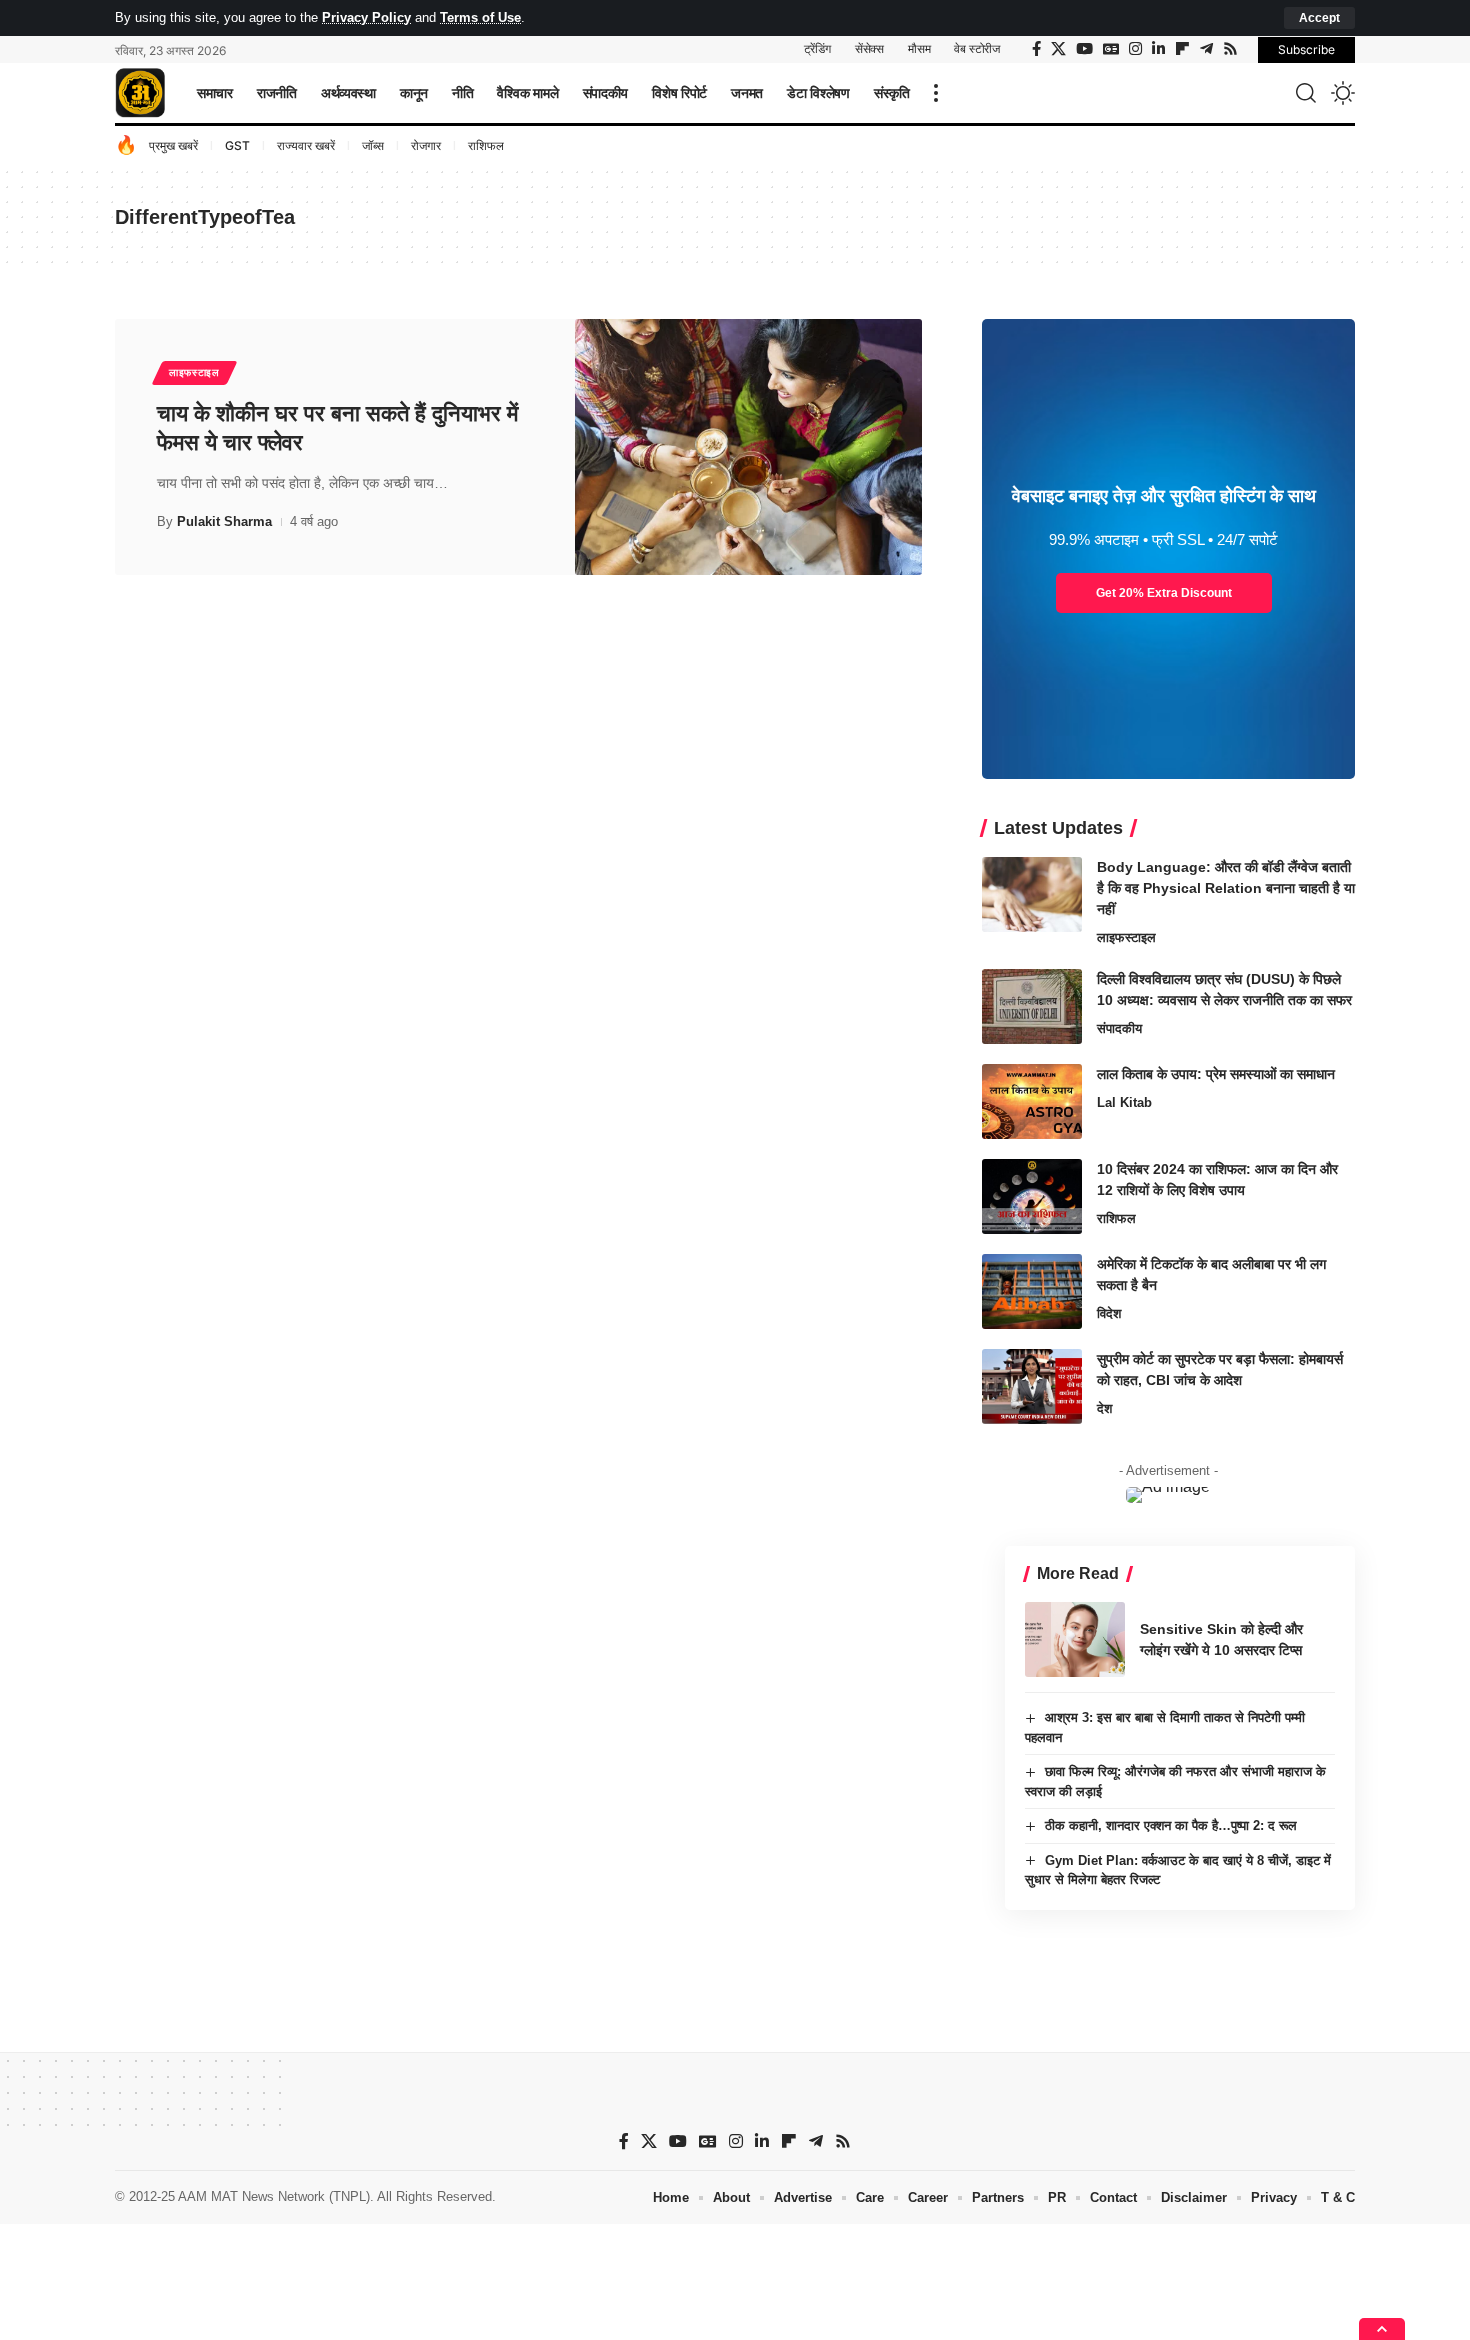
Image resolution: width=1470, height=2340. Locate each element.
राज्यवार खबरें (306, 145)
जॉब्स (373, 145)
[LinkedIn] (1158, 49)
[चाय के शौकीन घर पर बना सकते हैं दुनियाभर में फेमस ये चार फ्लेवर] (748, 447)
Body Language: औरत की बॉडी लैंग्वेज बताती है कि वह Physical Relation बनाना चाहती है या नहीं (1226, 888)
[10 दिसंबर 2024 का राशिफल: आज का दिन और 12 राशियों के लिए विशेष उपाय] (1032, 1196)
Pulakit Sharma (224, 521)
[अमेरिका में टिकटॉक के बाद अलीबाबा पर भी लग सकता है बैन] (1032, 1291)
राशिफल (486, 145)
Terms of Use (480, 17)
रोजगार (426, 145)
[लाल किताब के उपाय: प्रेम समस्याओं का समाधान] (1032, 1101)
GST (237, 145)
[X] (1058, 49)
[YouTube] (1084, 49)
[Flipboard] (1182, 49)
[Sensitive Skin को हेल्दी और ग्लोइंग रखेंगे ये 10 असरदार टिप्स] (1075, 1639)
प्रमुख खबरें (173, 145)
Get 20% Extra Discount (1164, 593)
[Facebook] (1036, 49)
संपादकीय (1119, 1028)
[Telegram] (1206, 49)
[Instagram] (1135, 49)
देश (1104, 1408)
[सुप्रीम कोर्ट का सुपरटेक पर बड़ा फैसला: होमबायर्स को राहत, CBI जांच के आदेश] (1032, 1386)
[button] (1319, 18)
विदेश (1109, 1313)
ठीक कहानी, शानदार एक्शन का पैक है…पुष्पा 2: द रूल (1171, 1825)
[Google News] (1111, 49)
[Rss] (1230, 49)
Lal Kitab (1124, 1102)
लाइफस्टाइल (194, 372)
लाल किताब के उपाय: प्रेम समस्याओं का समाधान (1216, 1074)
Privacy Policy (366, 17)
